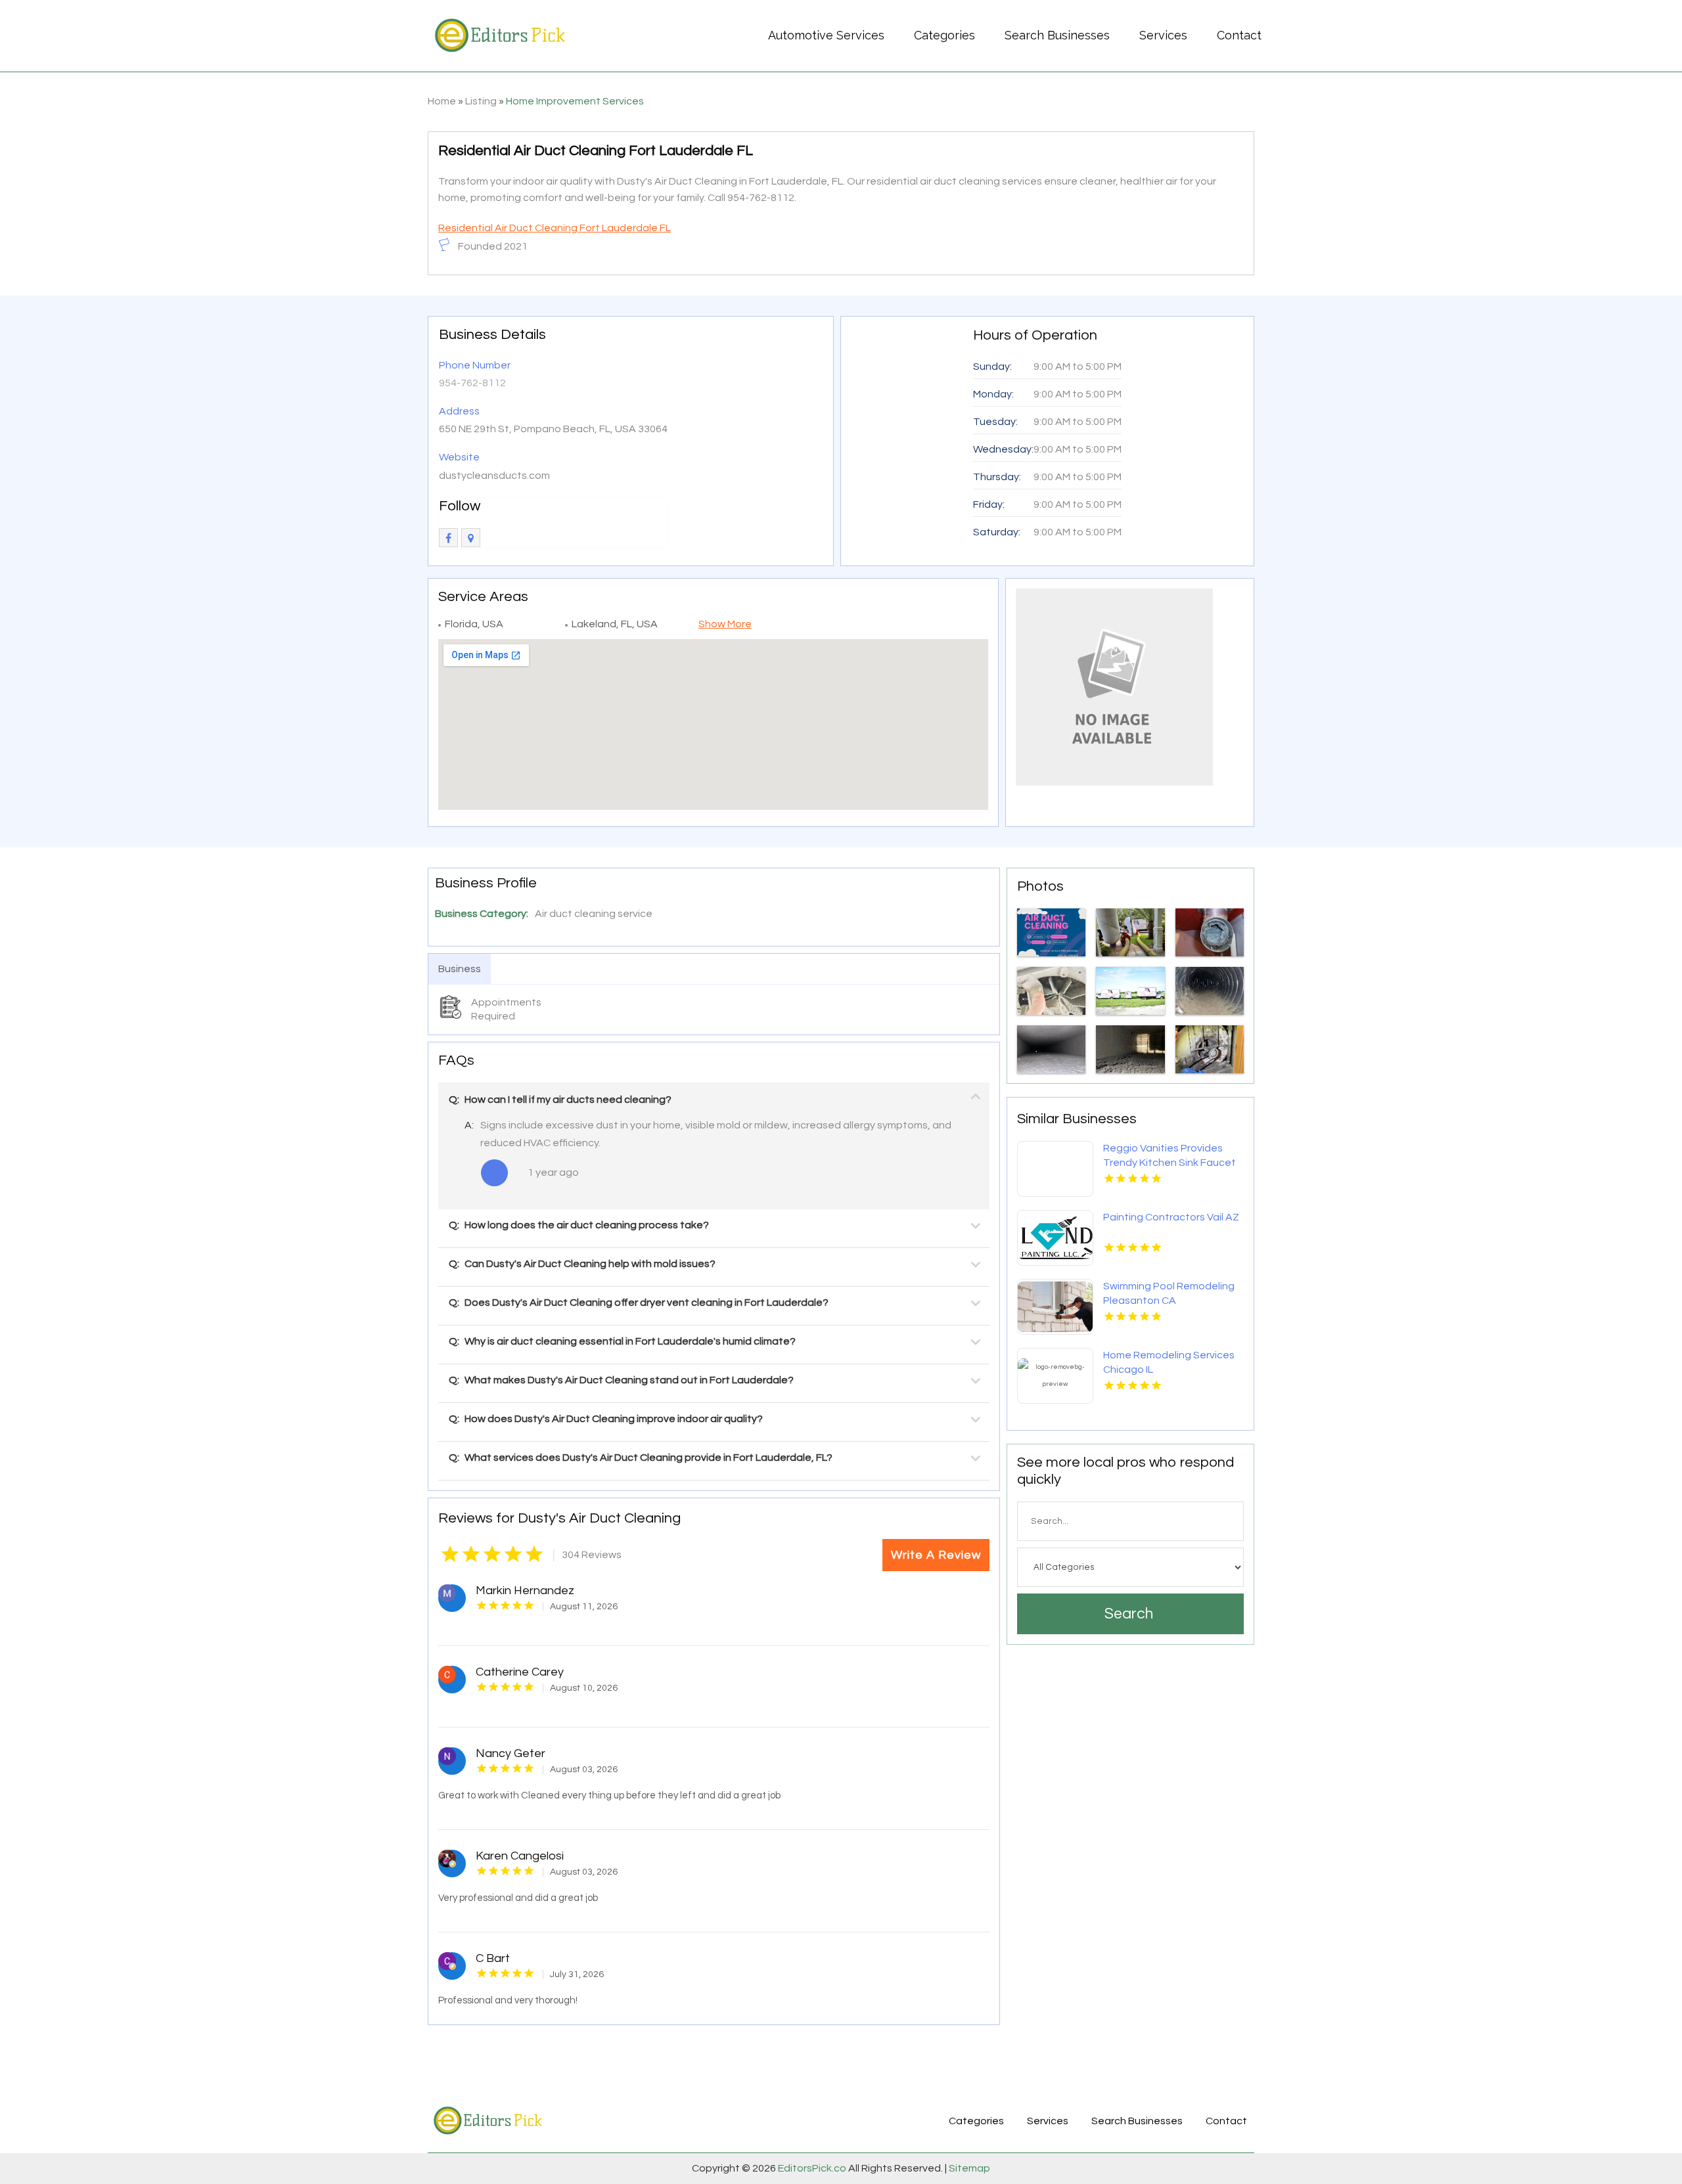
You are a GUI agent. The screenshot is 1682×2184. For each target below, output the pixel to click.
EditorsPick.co (812, 2168)
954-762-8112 (472, 383)
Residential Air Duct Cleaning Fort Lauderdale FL (555, 228)
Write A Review (936, 1555)
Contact (1239, 35)
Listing (481, 101)
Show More (725, 624)
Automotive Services (826, 35)
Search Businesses (1057, 35)
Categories (944, 35)
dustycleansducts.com (494, 476)
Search (1129, 1614)
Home (442, 101)
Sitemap (968, 2168)
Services (1163, 35)
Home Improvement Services (575, 101)
